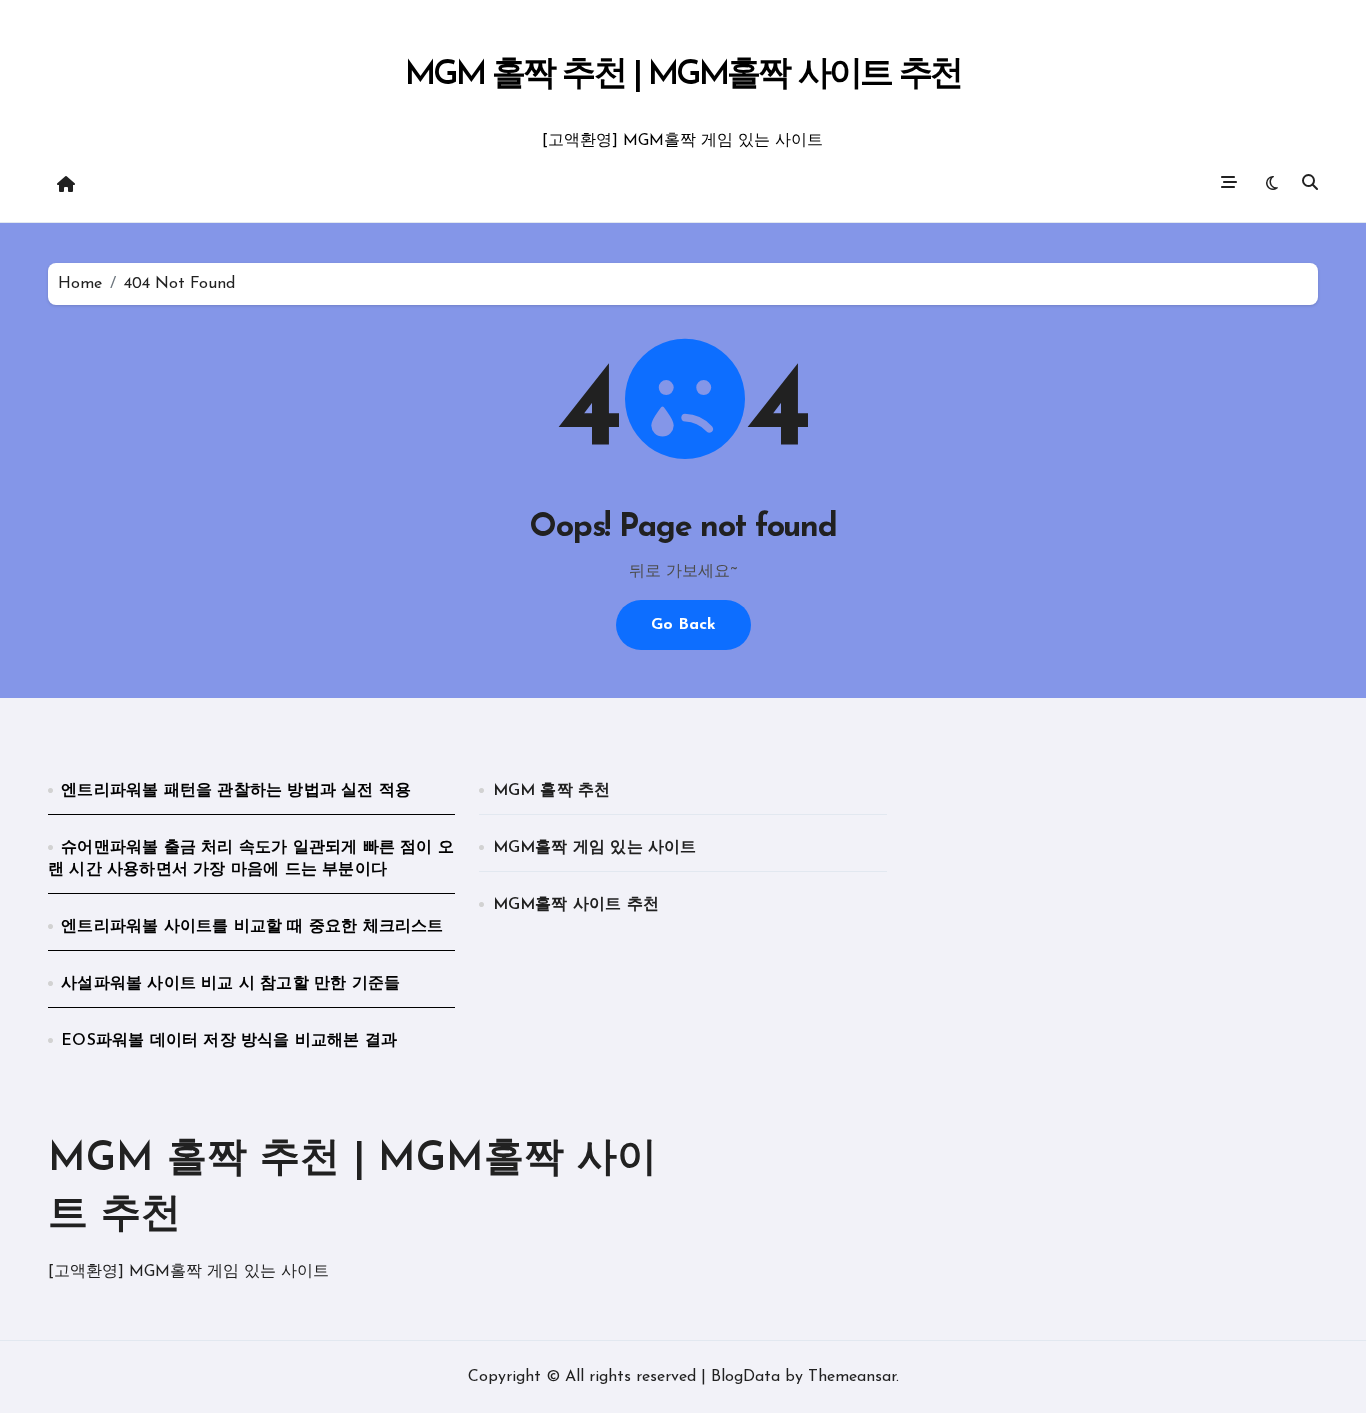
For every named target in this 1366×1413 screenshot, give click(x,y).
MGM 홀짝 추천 (552, 791)
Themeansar (852, 1377)
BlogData (745, 1377)
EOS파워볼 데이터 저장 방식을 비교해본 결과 (229, 1041)
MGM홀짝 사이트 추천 (576, 905)
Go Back (683, 625)
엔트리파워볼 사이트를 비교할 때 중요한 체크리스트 (252, 927)
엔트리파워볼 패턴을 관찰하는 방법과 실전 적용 (236, 791)
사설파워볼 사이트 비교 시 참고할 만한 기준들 (230, 984)
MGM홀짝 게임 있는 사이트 (595, 848)
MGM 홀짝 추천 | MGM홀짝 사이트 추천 (683, 75)
